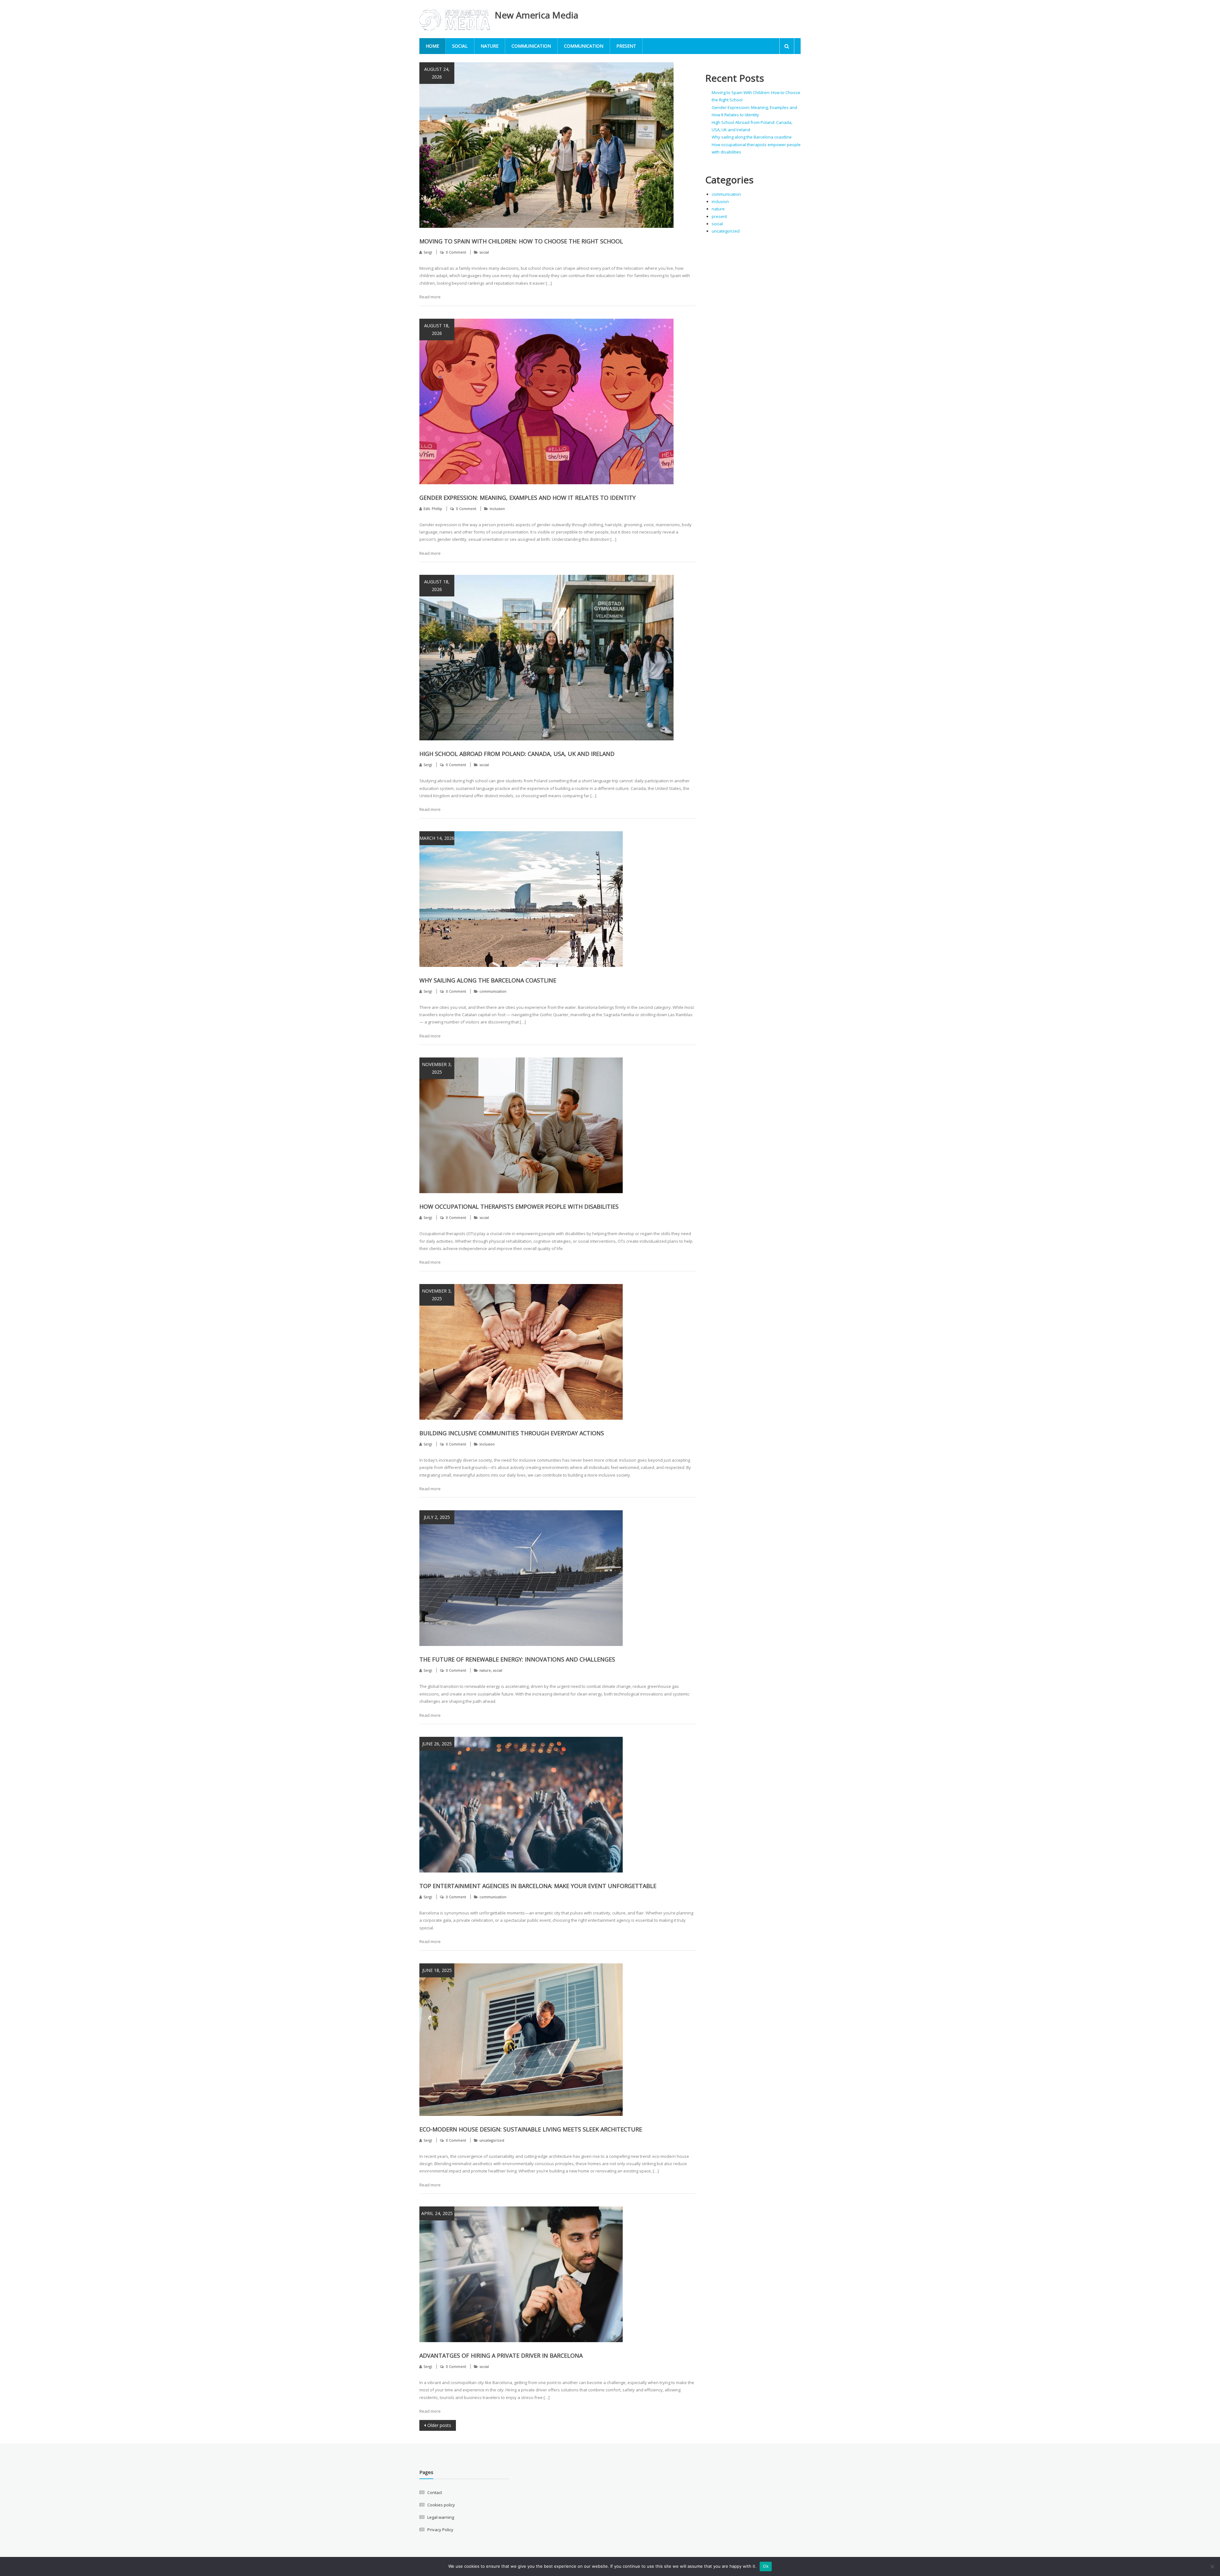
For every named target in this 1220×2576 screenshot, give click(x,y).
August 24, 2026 (437, 73)
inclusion (497, 509)
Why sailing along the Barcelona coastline (488, 980)
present (626, 46)
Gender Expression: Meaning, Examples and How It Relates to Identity (528, 498)
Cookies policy (441, 2505)
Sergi (428, 252)
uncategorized (492, 2140)
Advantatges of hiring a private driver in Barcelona (501, 2355)
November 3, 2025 (437, 1068)
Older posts (439, 2425)
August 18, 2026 (437, 329)
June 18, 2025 (437, 1970)
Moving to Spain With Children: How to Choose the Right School (521, 241)
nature (490, 46)
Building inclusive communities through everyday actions (512, 1433)
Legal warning (441, 2517)
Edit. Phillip (433, 509)
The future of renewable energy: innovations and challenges (517, 1659)
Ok (766, 2566)
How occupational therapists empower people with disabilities (519, 1206)
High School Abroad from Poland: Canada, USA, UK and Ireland (517, 754)
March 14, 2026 (437, 838)
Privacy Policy (440, 2530)
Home (432, 46)
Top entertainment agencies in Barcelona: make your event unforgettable (538, 1886)
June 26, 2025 (437, 1744)
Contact (435, 2492)
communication (531, 46)
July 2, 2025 (437, 1517)
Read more (430, 297)
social (460, 46)
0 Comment (456, 252)
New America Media (536, 15)
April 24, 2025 (437, 2213)
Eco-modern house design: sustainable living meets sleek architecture (531, 2129)
